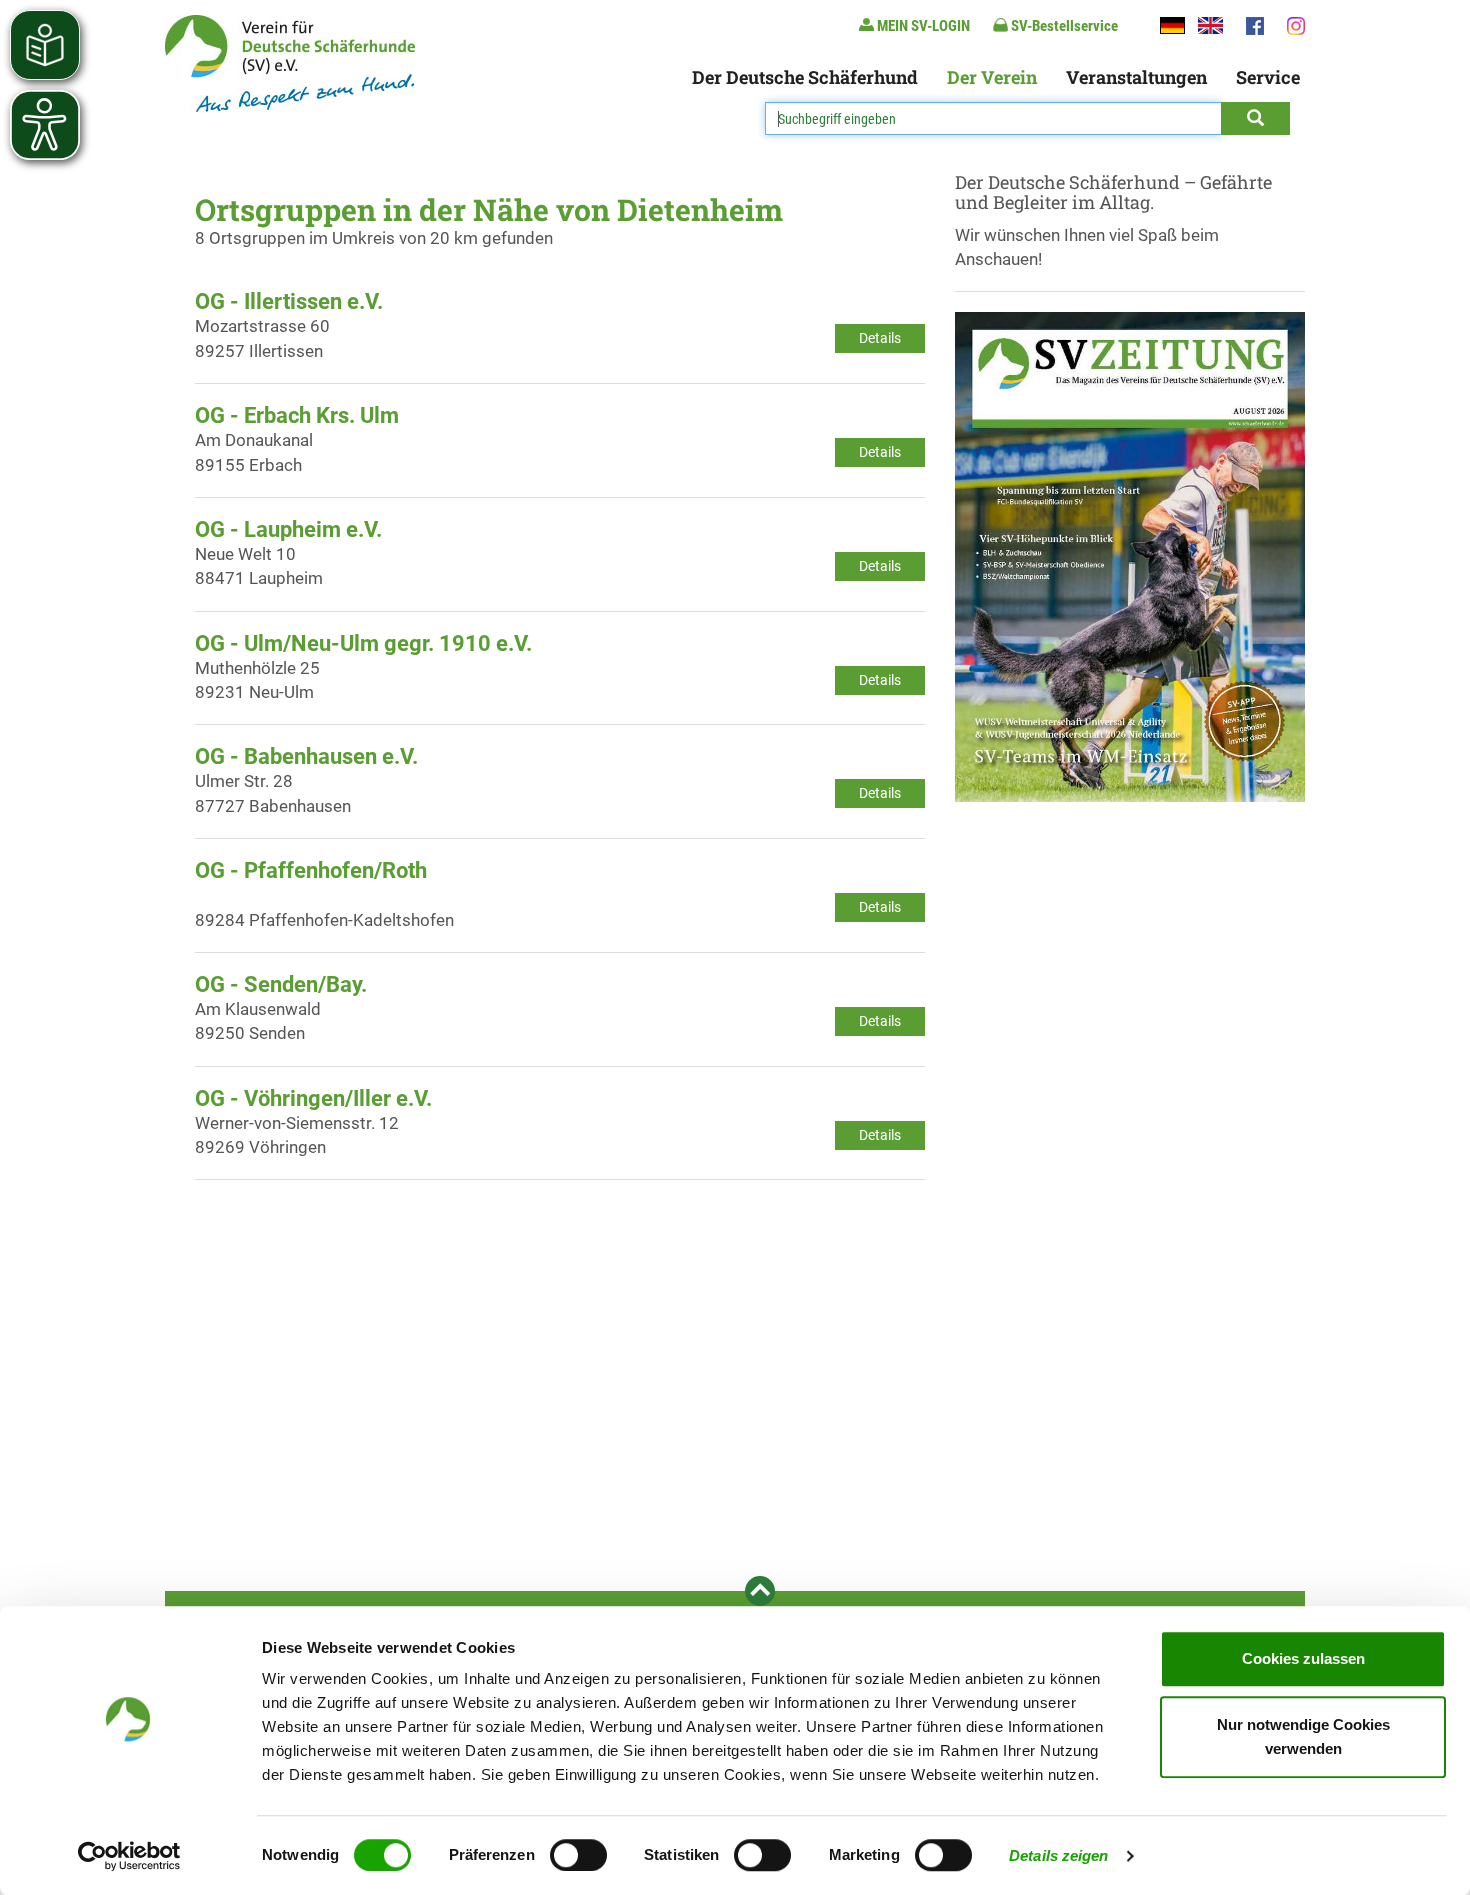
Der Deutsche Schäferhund (805, 77)
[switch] (578, 1855)
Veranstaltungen (1136, 77)
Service (1268, 77)
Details (880, 338)
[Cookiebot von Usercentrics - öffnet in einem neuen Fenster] (129, 1856)
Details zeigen (1058, 1855)
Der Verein (992, 77)
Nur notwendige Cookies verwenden (1303, 1736)
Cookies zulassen (1303, 1658)
